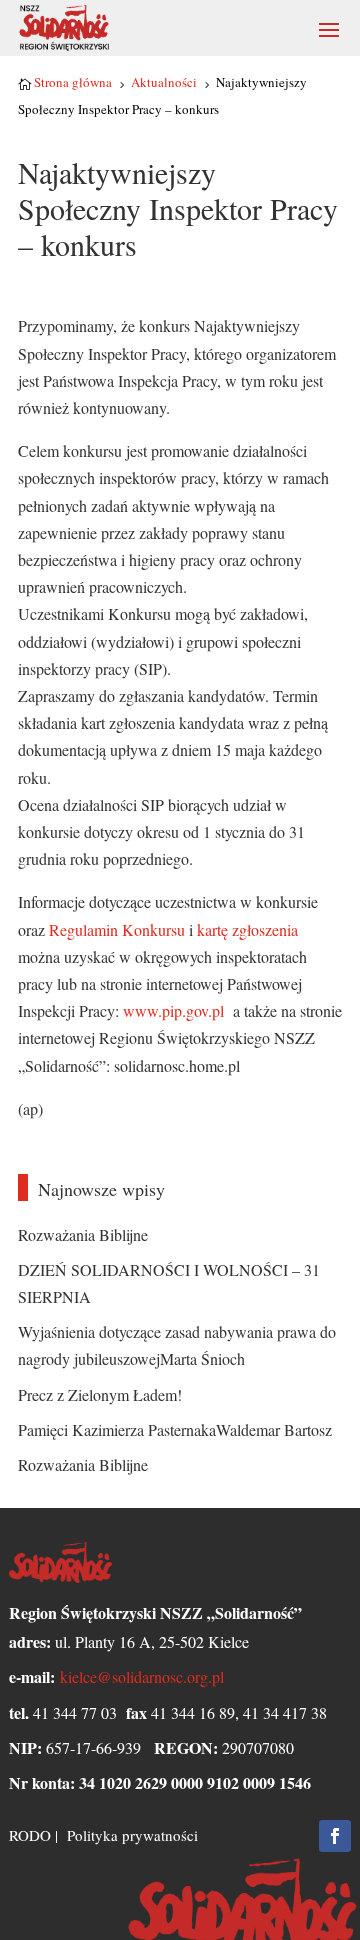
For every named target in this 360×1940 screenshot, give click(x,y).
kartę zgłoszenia (247, 929)
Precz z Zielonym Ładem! (100, 1394)
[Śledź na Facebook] (335, 1836)
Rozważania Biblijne (83, 1234)
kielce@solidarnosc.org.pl (142, 1676)
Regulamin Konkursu (115, 929)
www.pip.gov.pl (176, 1010)
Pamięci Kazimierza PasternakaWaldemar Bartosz (175, 1429)
